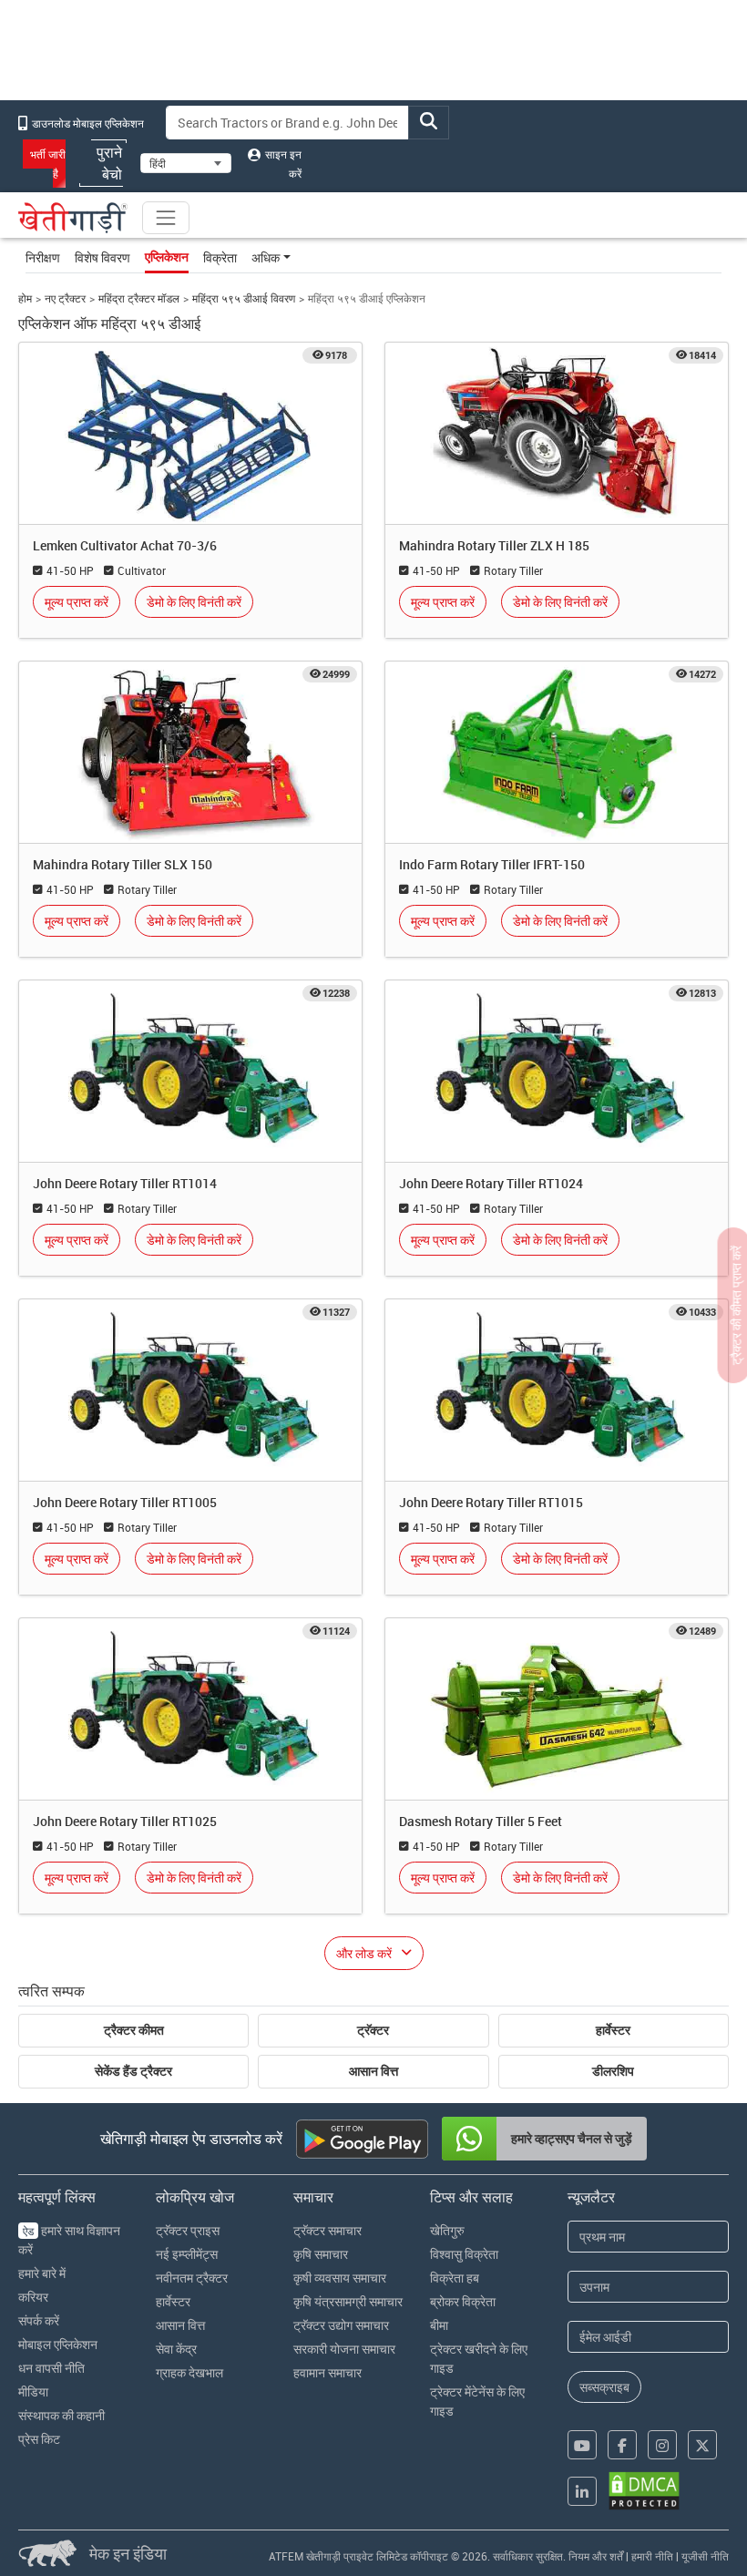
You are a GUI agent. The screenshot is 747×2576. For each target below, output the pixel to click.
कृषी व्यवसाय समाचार (340, 2278)
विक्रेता (220, 257)
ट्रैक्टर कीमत (134, 2030)
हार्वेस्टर (613, 2030)
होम (25, 298)
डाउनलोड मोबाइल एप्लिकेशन (87, 123)
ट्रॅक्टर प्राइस (188, 2230)
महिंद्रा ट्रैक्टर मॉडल (139, 298)
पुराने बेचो (109, 163)
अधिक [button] (266, 257)
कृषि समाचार (321, 2254)
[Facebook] (622, 2445)
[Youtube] (582, 2445)
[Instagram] (662, 2445)
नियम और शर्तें (596, 2556)
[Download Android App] (362, 2139)
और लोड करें (364, 1953)
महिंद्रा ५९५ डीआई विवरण (244, 298)
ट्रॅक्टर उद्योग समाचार (341, 2325)
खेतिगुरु (447, 2230)
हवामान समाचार (327, 2372)
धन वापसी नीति (51, 2368)
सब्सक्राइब (604, 2387)
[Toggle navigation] (166, 218)
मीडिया (33, 2391)
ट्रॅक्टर (373, 2030)
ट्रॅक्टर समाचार (327, 2230)
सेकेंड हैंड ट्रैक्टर (133, 2071)
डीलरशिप (613, 2071)
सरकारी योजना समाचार (344, 2349)
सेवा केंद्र (176, 2349)
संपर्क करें (39, 2320)
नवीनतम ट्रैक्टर (192, 2278)
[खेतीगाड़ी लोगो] (73, 218)
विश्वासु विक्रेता (464, 2254)
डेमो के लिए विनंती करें (194, 602)
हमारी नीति (652, 2556)
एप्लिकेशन (167, 257)
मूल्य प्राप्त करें (77, 602)
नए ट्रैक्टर (65, 298)
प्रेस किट (39, 2439)
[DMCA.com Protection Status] (644, 2491)
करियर (33, 2297)
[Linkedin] (582, 2491)
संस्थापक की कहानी (61, 2415)
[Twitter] (702, 2445)
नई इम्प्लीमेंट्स (187, 2254)
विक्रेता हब (455, 2278)
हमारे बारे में (42, 2273)
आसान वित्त (373, 2071)
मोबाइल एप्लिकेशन (58, 2344)
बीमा (439, 2325)
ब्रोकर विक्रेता (463, 2301)
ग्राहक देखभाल (189, 2372)
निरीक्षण (43, 257)
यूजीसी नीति (705, 2556)
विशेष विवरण (102, 257)
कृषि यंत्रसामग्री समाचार (348, 2301)
